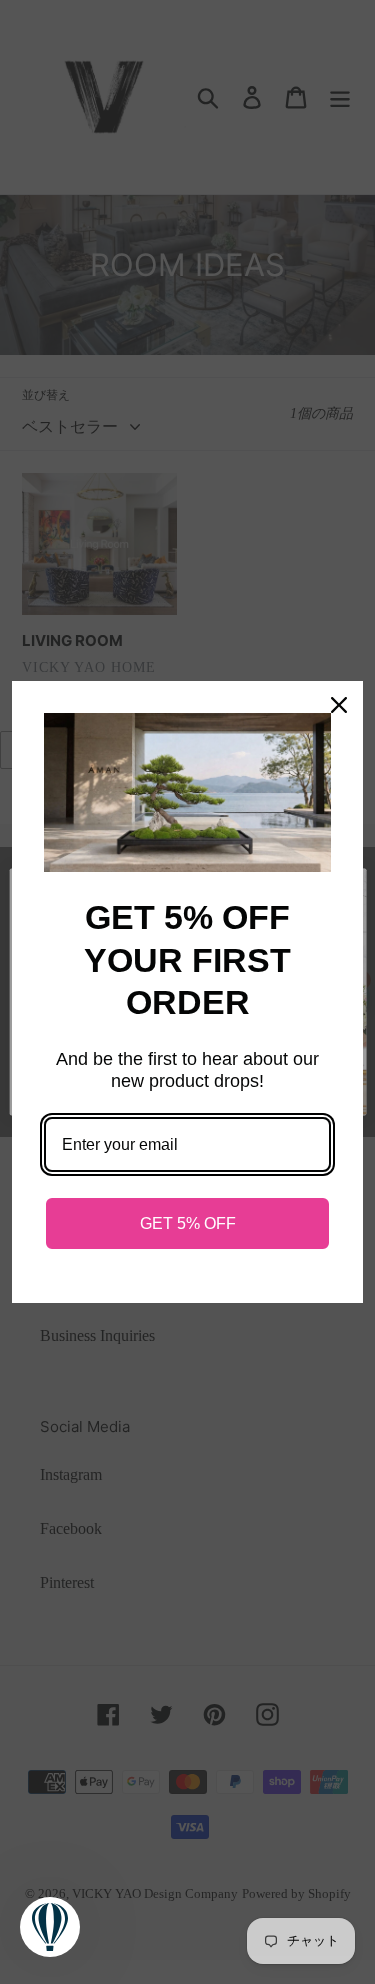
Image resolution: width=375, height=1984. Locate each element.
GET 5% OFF (188, 1223)
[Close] (339, 705)
